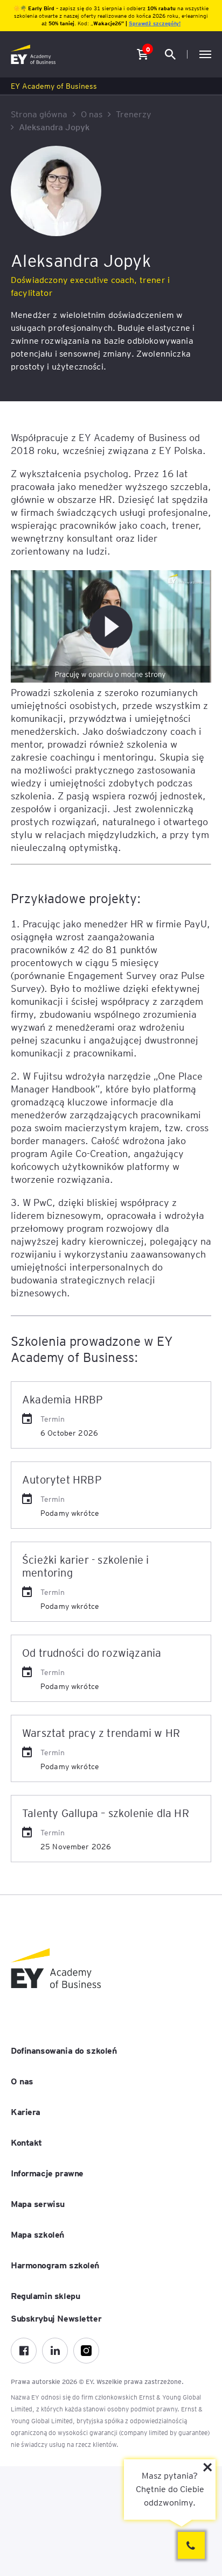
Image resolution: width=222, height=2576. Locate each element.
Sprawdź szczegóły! (155, 23)
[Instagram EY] (86, 2351)
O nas (22, 2081)
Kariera (26, 2111)
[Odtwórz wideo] (111, 627)
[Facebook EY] (24, 2351)
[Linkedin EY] (55, 2351)
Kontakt (26, 2142)
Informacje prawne (47, 2173)
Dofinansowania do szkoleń (64, 2050)
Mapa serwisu (38, 2203)
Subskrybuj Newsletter (56, 2318)
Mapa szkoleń (37, 2234)
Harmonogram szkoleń (55, 2265)
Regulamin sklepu (45, 2295)
